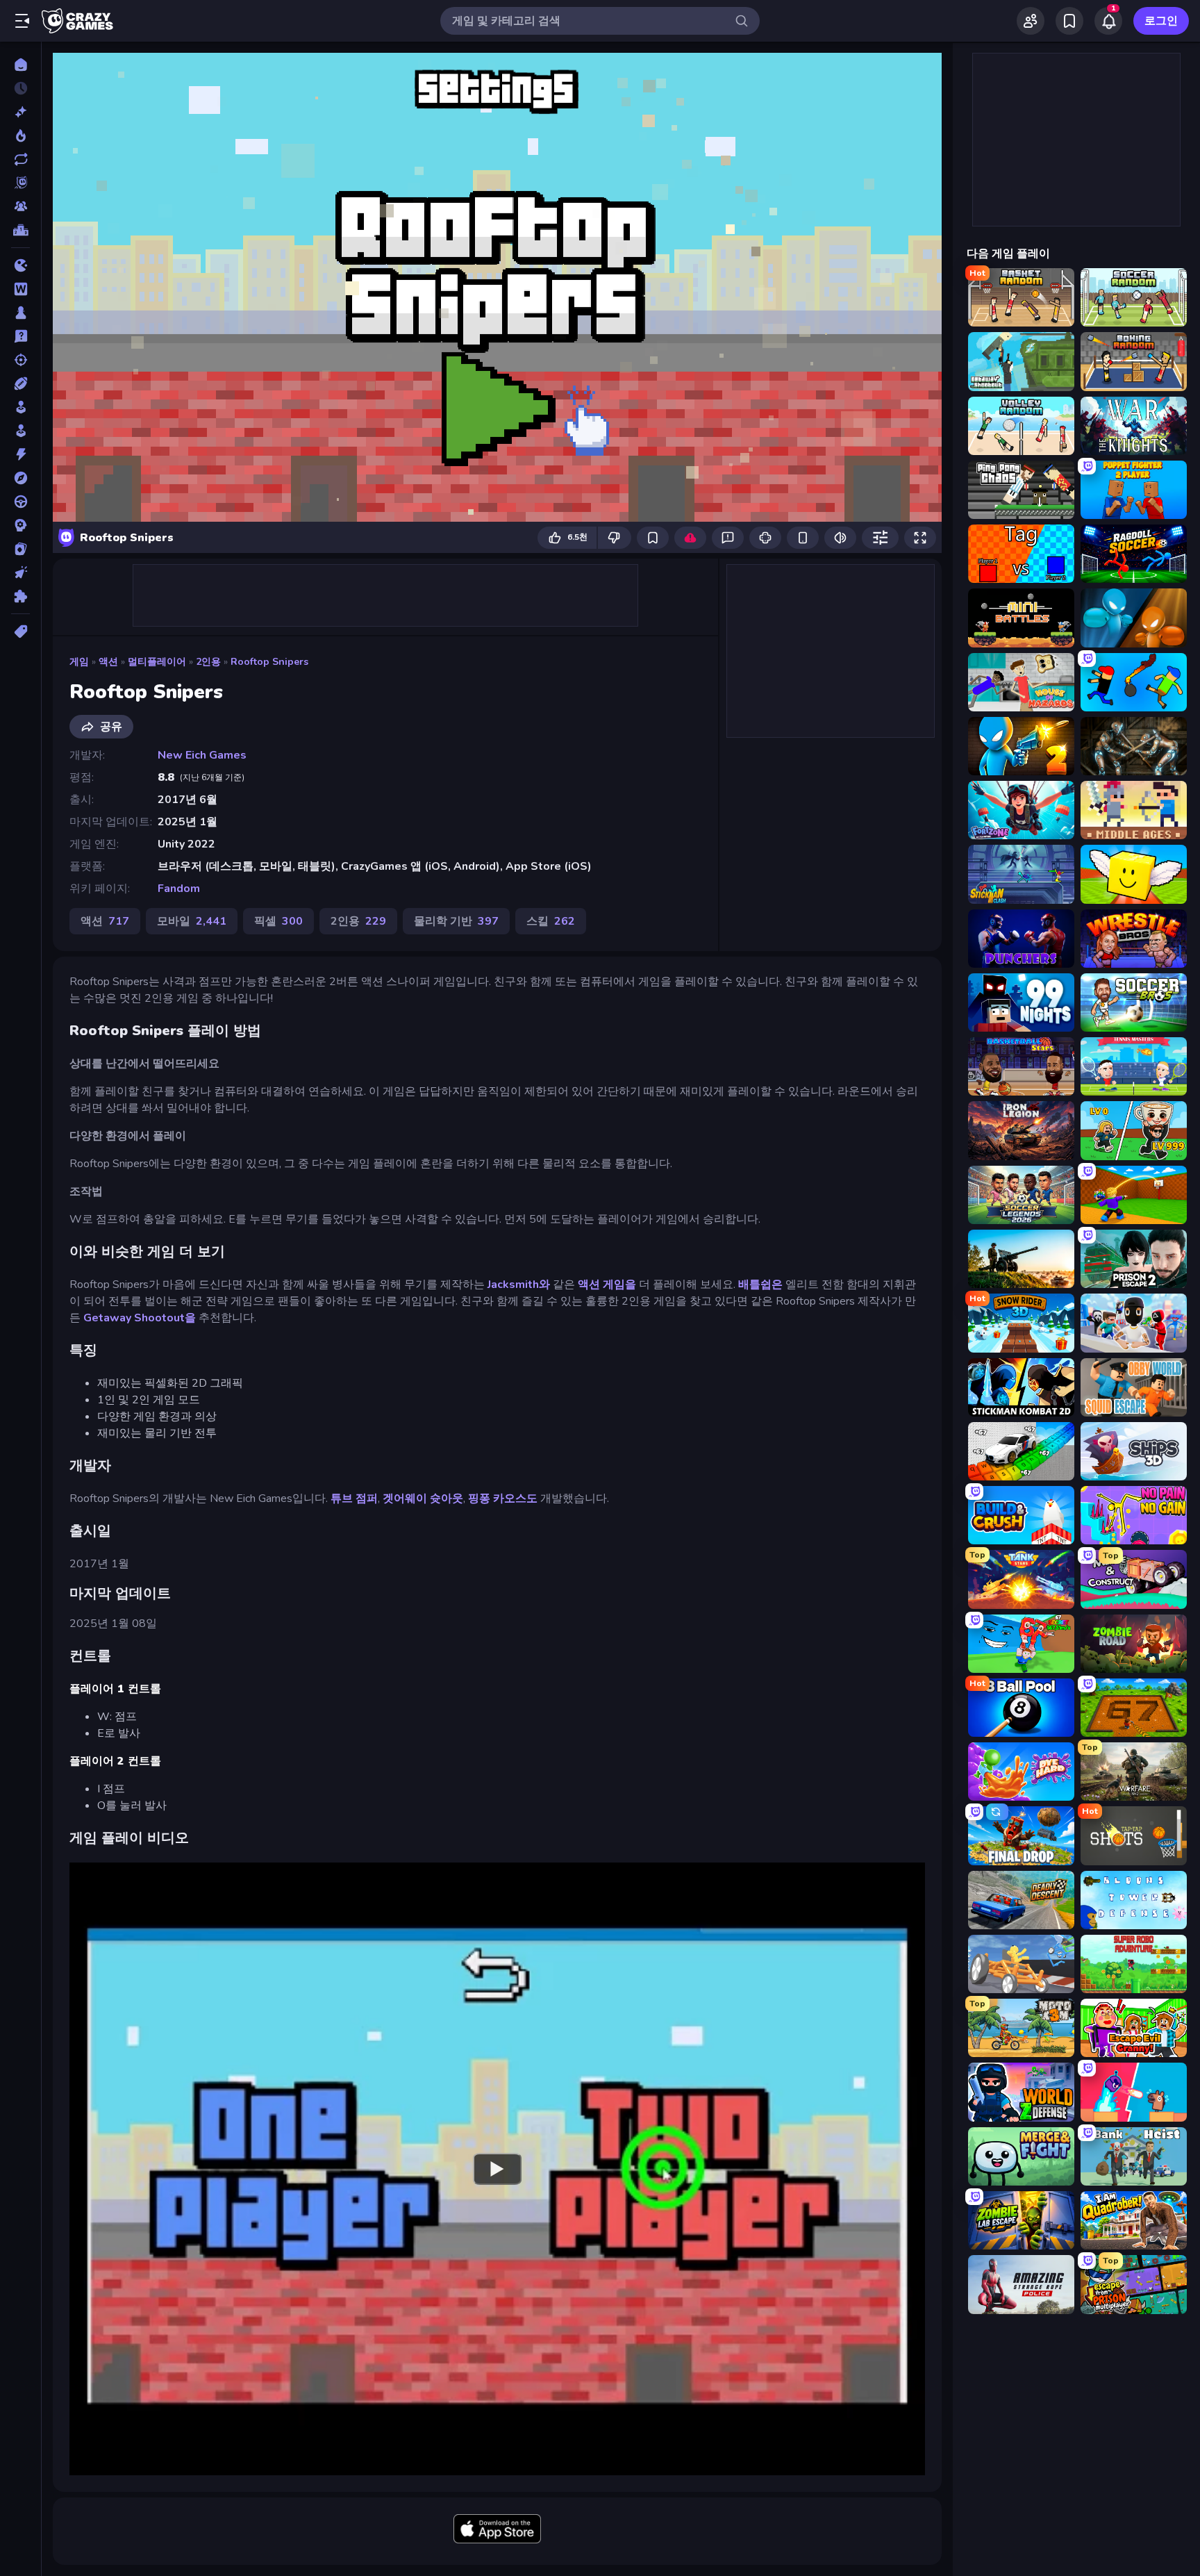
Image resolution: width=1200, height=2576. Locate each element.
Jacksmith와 (519, 1285)
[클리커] (20, 572)
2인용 (208, 662)
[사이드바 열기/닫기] (22, 21)
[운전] (20, 502)
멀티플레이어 (157, 662)
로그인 (1161, 21)
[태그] (20, 631)
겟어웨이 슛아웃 (423, 1498)
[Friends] (1031, 21)
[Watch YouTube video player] (497, 2169)
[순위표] (20, 230)
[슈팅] (20, 360)
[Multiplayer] (20, 206)
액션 (108, 662)
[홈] (20, 65)
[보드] (20, 313)
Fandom (179, 889)
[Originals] (20, 183)
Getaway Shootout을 (140, 1318)
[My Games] (1069, 21)
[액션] (20, 454)
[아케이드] (20, 431)
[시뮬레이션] (20, 407)
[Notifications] (1108, 21)
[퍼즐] (20, 596)
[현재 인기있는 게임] (20, 135)
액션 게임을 (606, 1285)
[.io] (20, 265)
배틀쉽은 (760, 1285)
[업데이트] (20, 159)
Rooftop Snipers (269, 662)
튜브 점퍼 (354, 1498)
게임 (79, 662)
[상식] (20, 336)
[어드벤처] (20, 478)
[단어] (20, 289)
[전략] (20, 525)
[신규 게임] (20, 112)
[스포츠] (20, 383)
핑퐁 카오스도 (503, 1498)
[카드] (20, 549)
